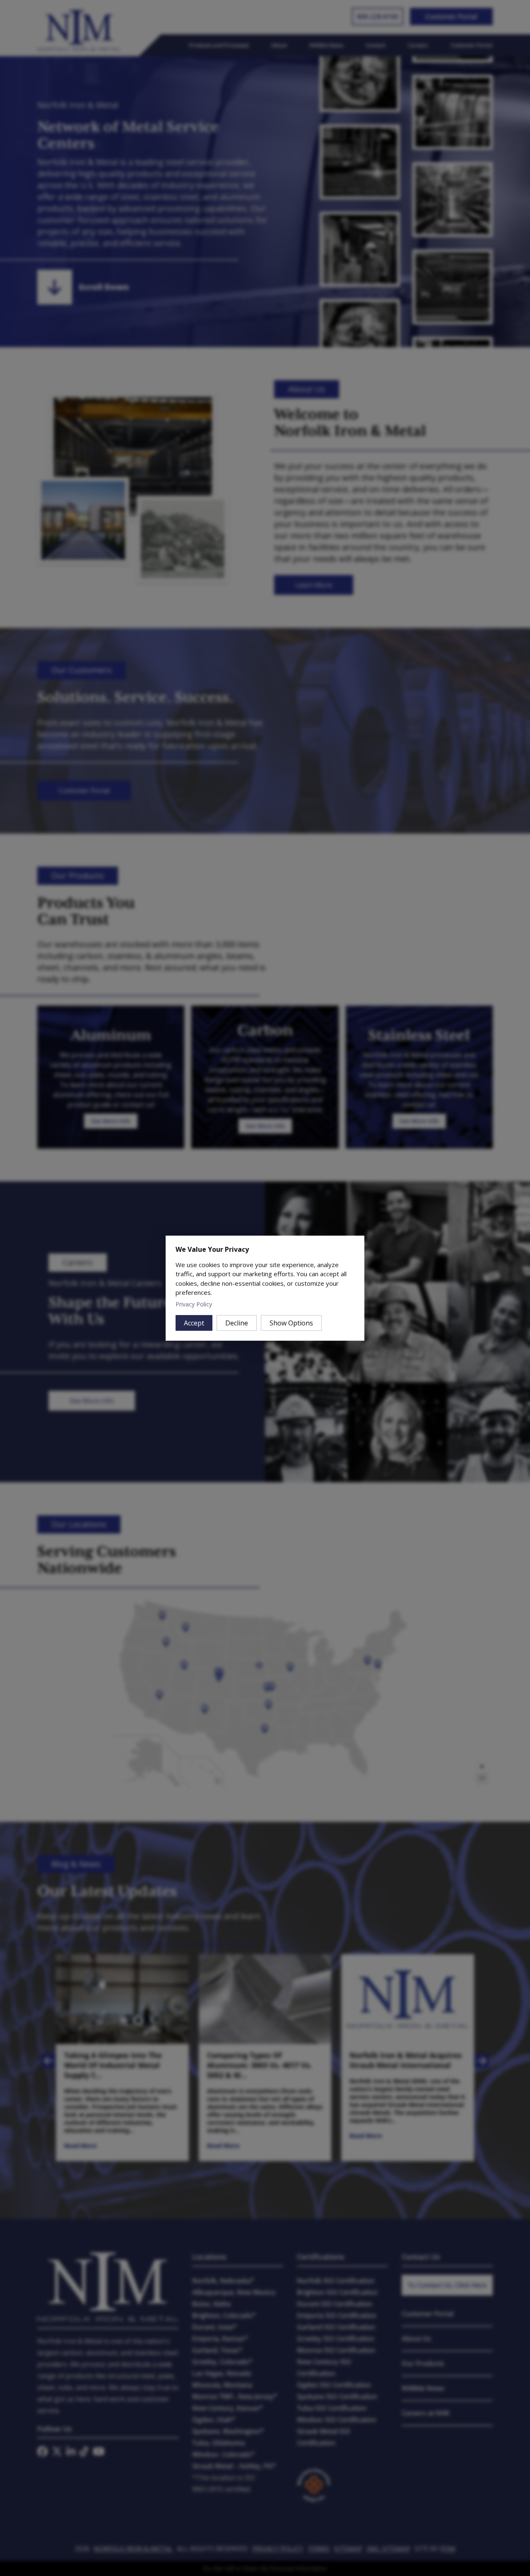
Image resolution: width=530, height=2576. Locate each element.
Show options (291, 1323)
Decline (237, 1323)
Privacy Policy (194, 1304)
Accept (194, 1323)
